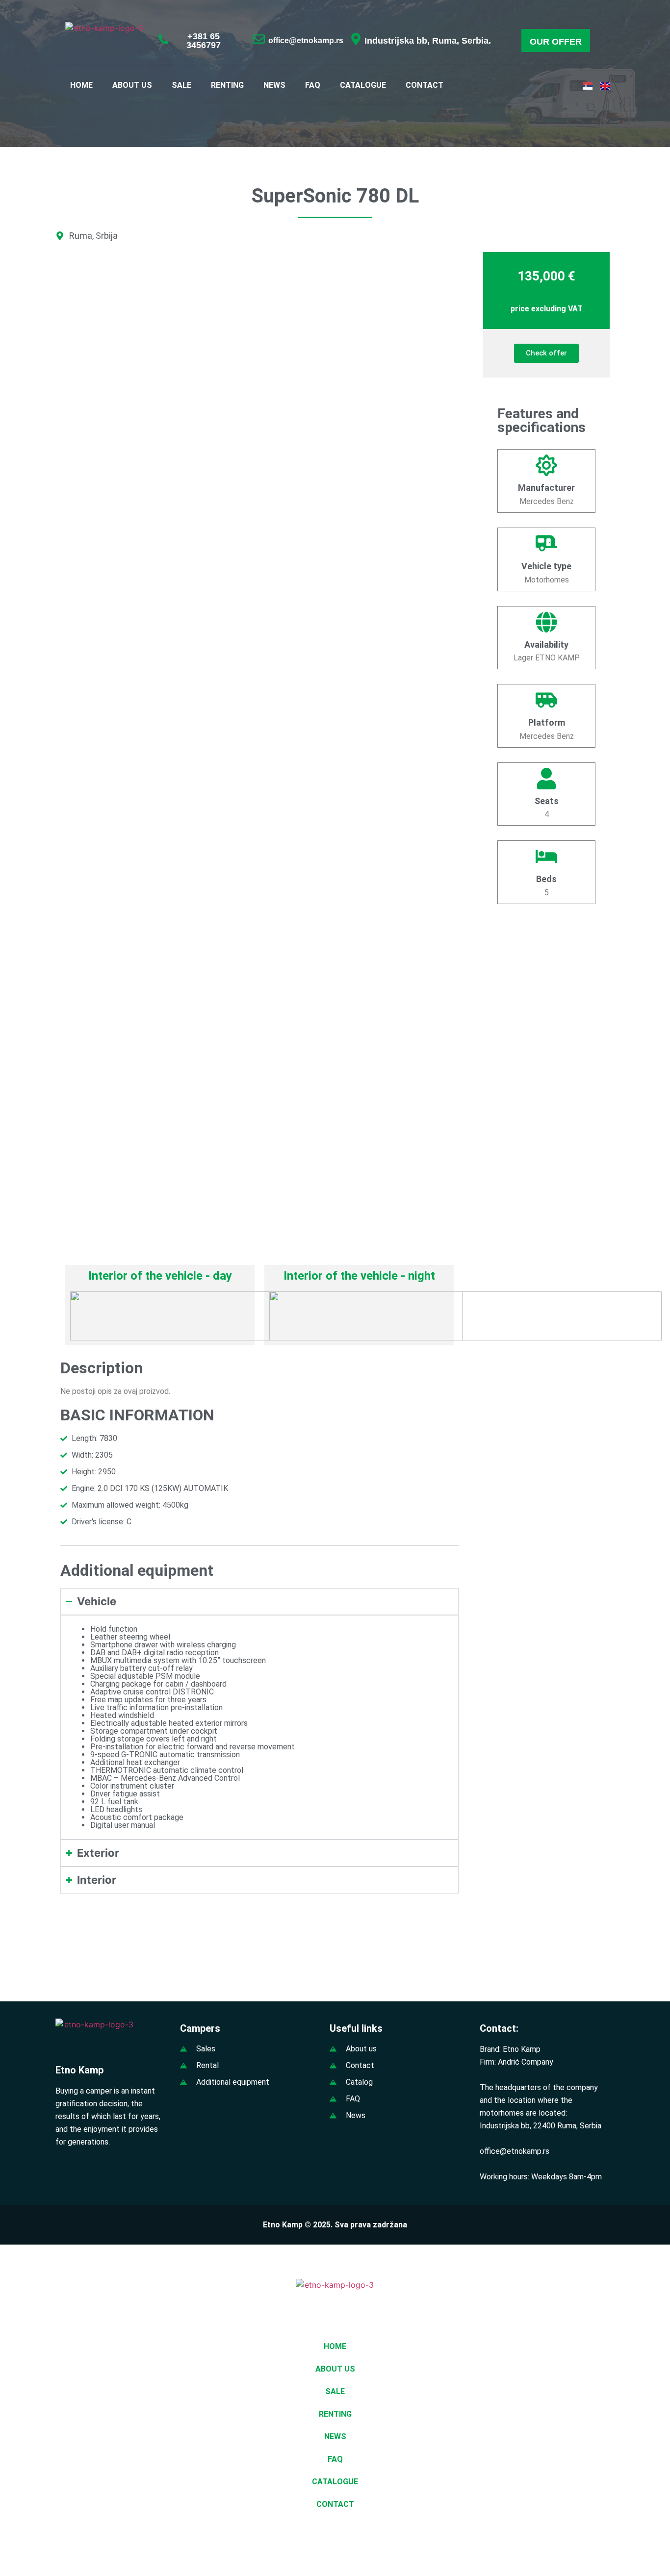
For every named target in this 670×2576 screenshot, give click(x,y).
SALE (181, 85)
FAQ (313, 85)
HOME (81, 85)
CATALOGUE (363, 85)
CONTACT (425, 85)
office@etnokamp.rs (306, 40)
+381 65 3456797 (204, 41)
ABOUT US (132, 85)
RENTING (227, 85)
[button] (606, 2543)
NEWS (274, 85)
